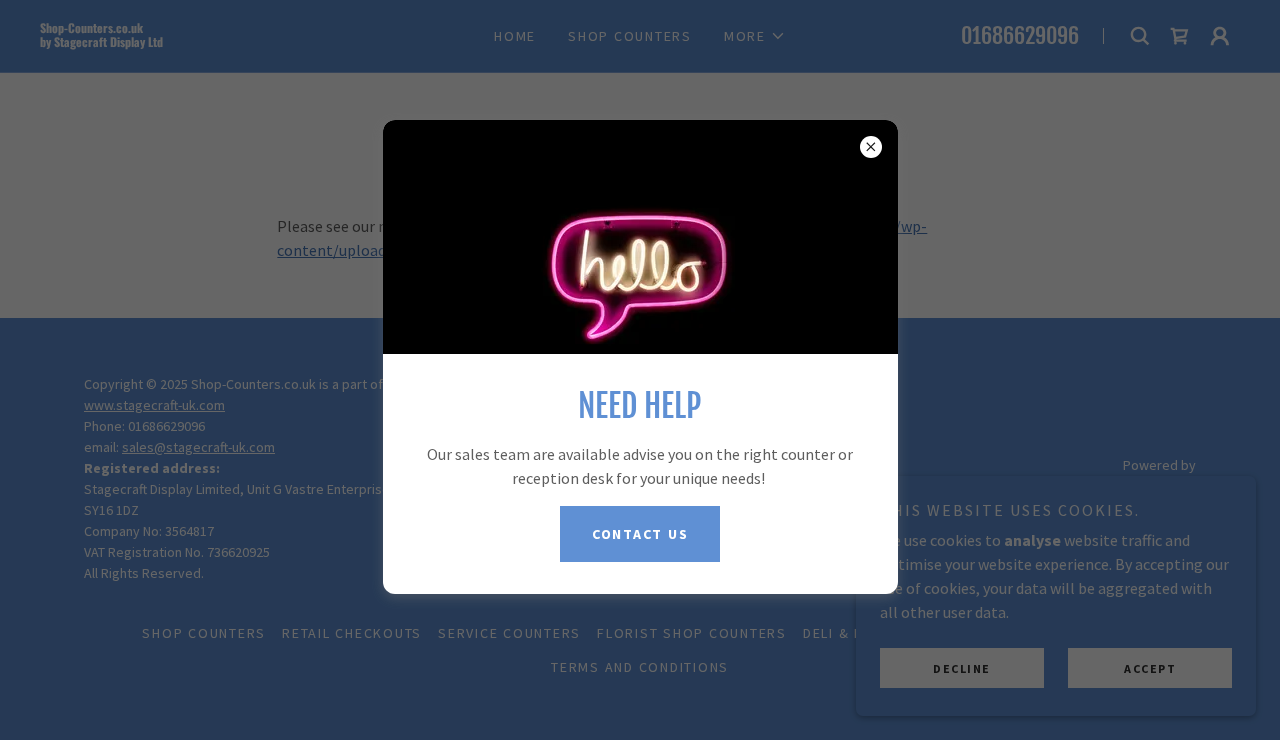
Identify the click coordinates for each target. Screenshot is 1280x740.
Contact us (640, 534)
